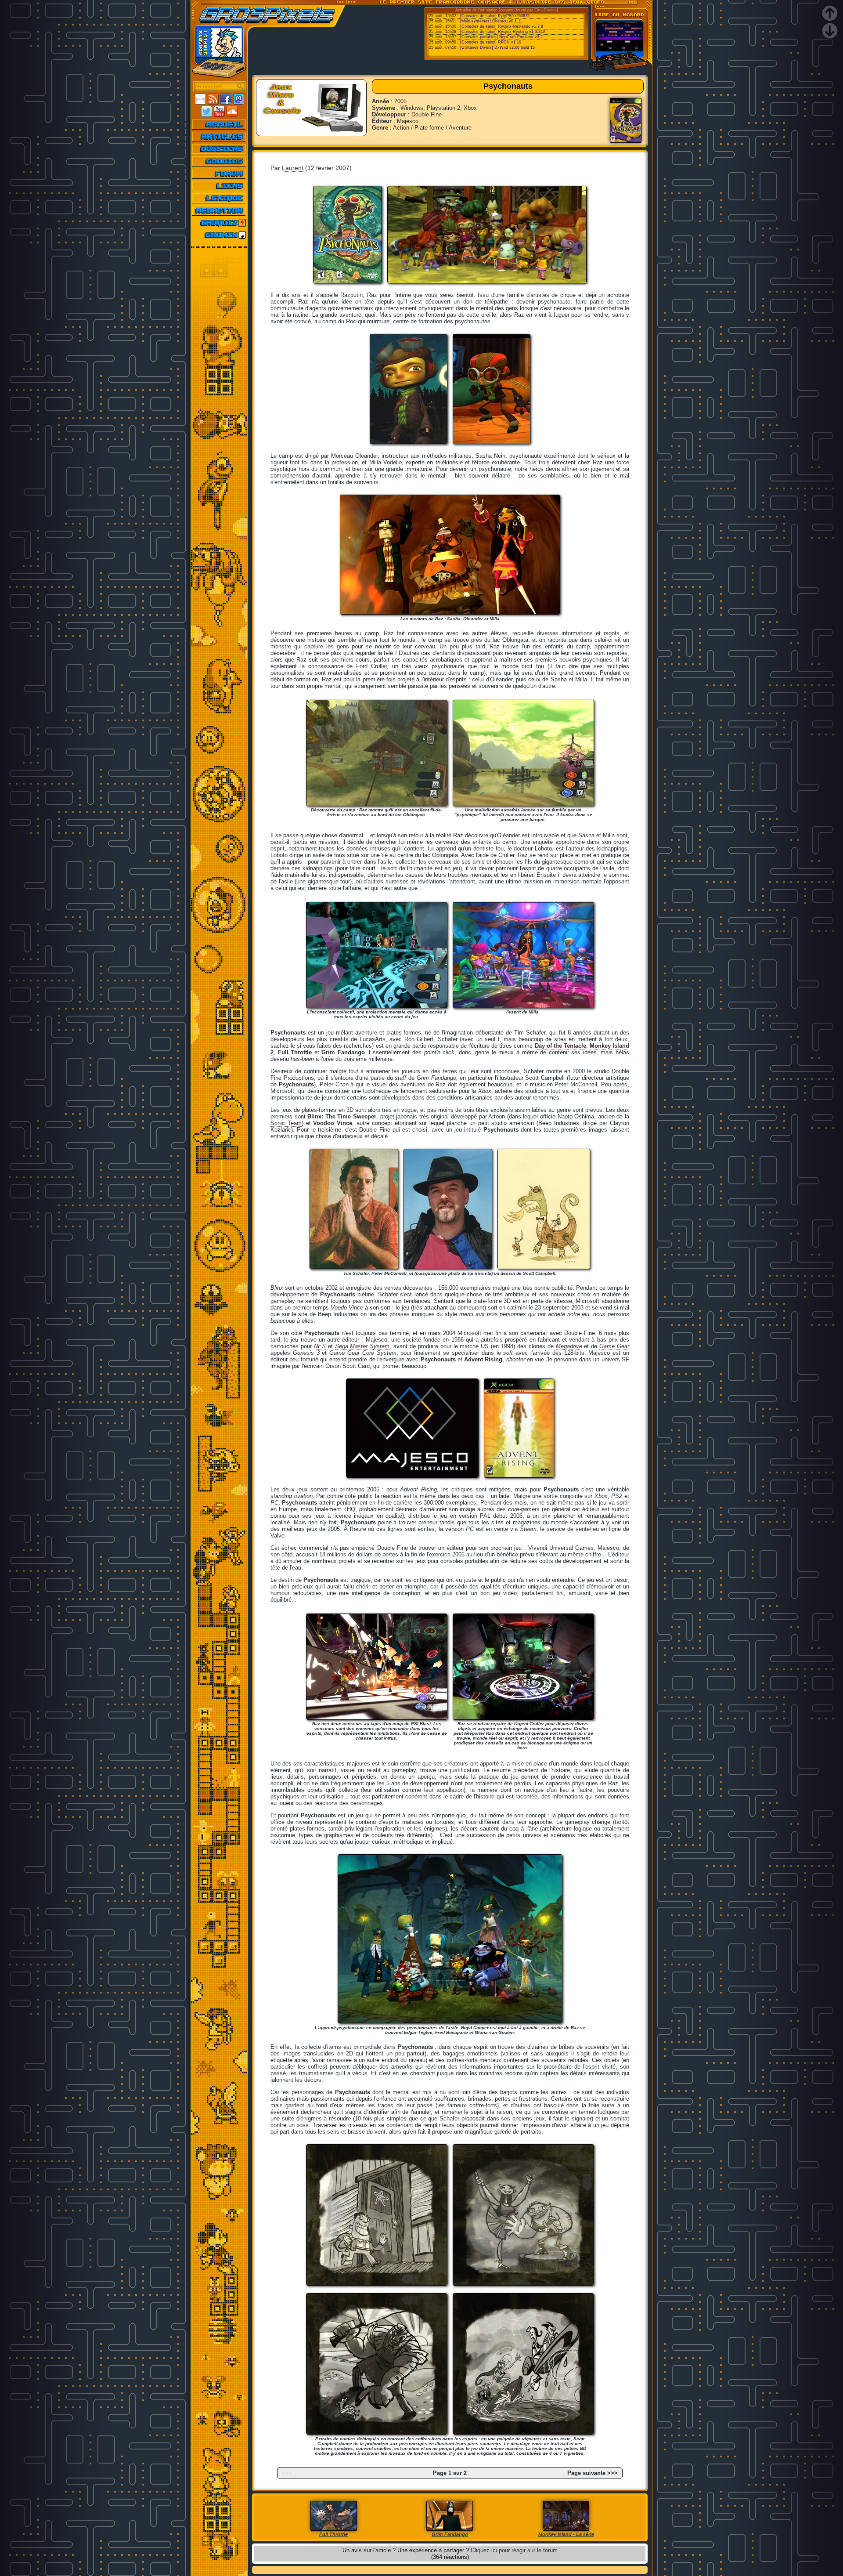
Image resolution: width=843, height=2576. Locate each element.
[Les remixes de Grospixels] (219, 235)
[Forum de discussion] (219, 174)
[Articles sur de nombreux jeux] (219, 137)
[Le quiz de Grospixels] (219, 223)
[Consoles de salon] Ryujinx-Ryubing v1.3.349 (503, 32)
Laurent (293, 168)
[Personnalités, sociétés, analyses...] (219, 149)
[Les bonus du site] (219, 161)
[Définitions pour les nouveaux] (219, 198)
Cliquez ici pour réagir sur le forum (514, 2550)
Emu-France (546, 10)
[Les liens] (219, 186)
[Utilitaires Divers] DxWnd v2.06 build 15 (497, 47)
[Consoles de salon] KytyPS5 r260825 (495, 16)
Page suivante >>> (593, 2473)
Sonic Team (286, 1123)
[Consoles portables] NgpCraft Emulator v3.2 (501, 37)
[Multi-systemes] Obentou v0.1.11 (491, 21)
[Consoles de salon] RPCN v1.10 (491, 42)
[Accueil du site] (219, 124)
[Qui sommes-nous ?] (219, 210)
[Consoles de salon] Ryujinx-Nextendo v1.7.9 (502, 26)
